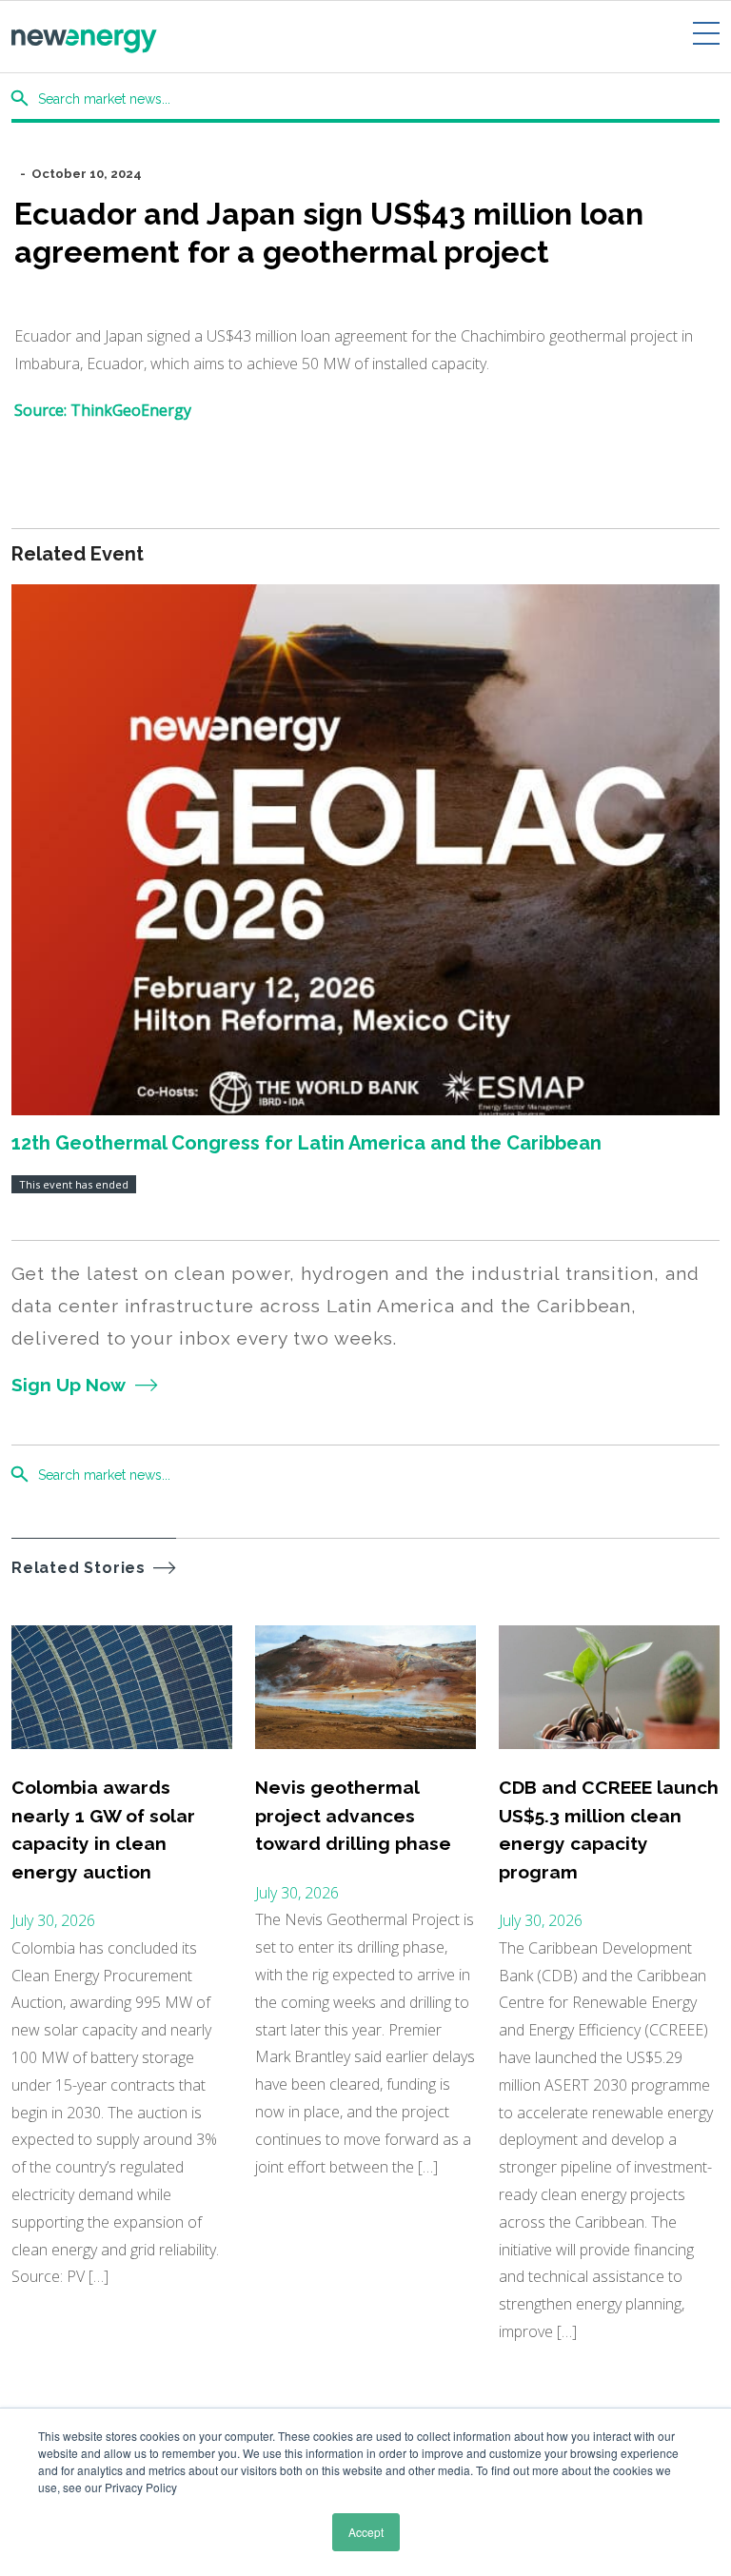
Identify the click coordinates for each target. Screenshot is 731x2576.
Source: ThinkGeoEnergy (103, 410)
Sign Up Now (69, 1385)
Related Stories (79, 1568)
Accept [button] (366, 2532)
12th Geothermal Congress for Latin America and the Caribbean (306, 1143)
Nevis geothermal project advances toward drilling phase (353, 1815)
